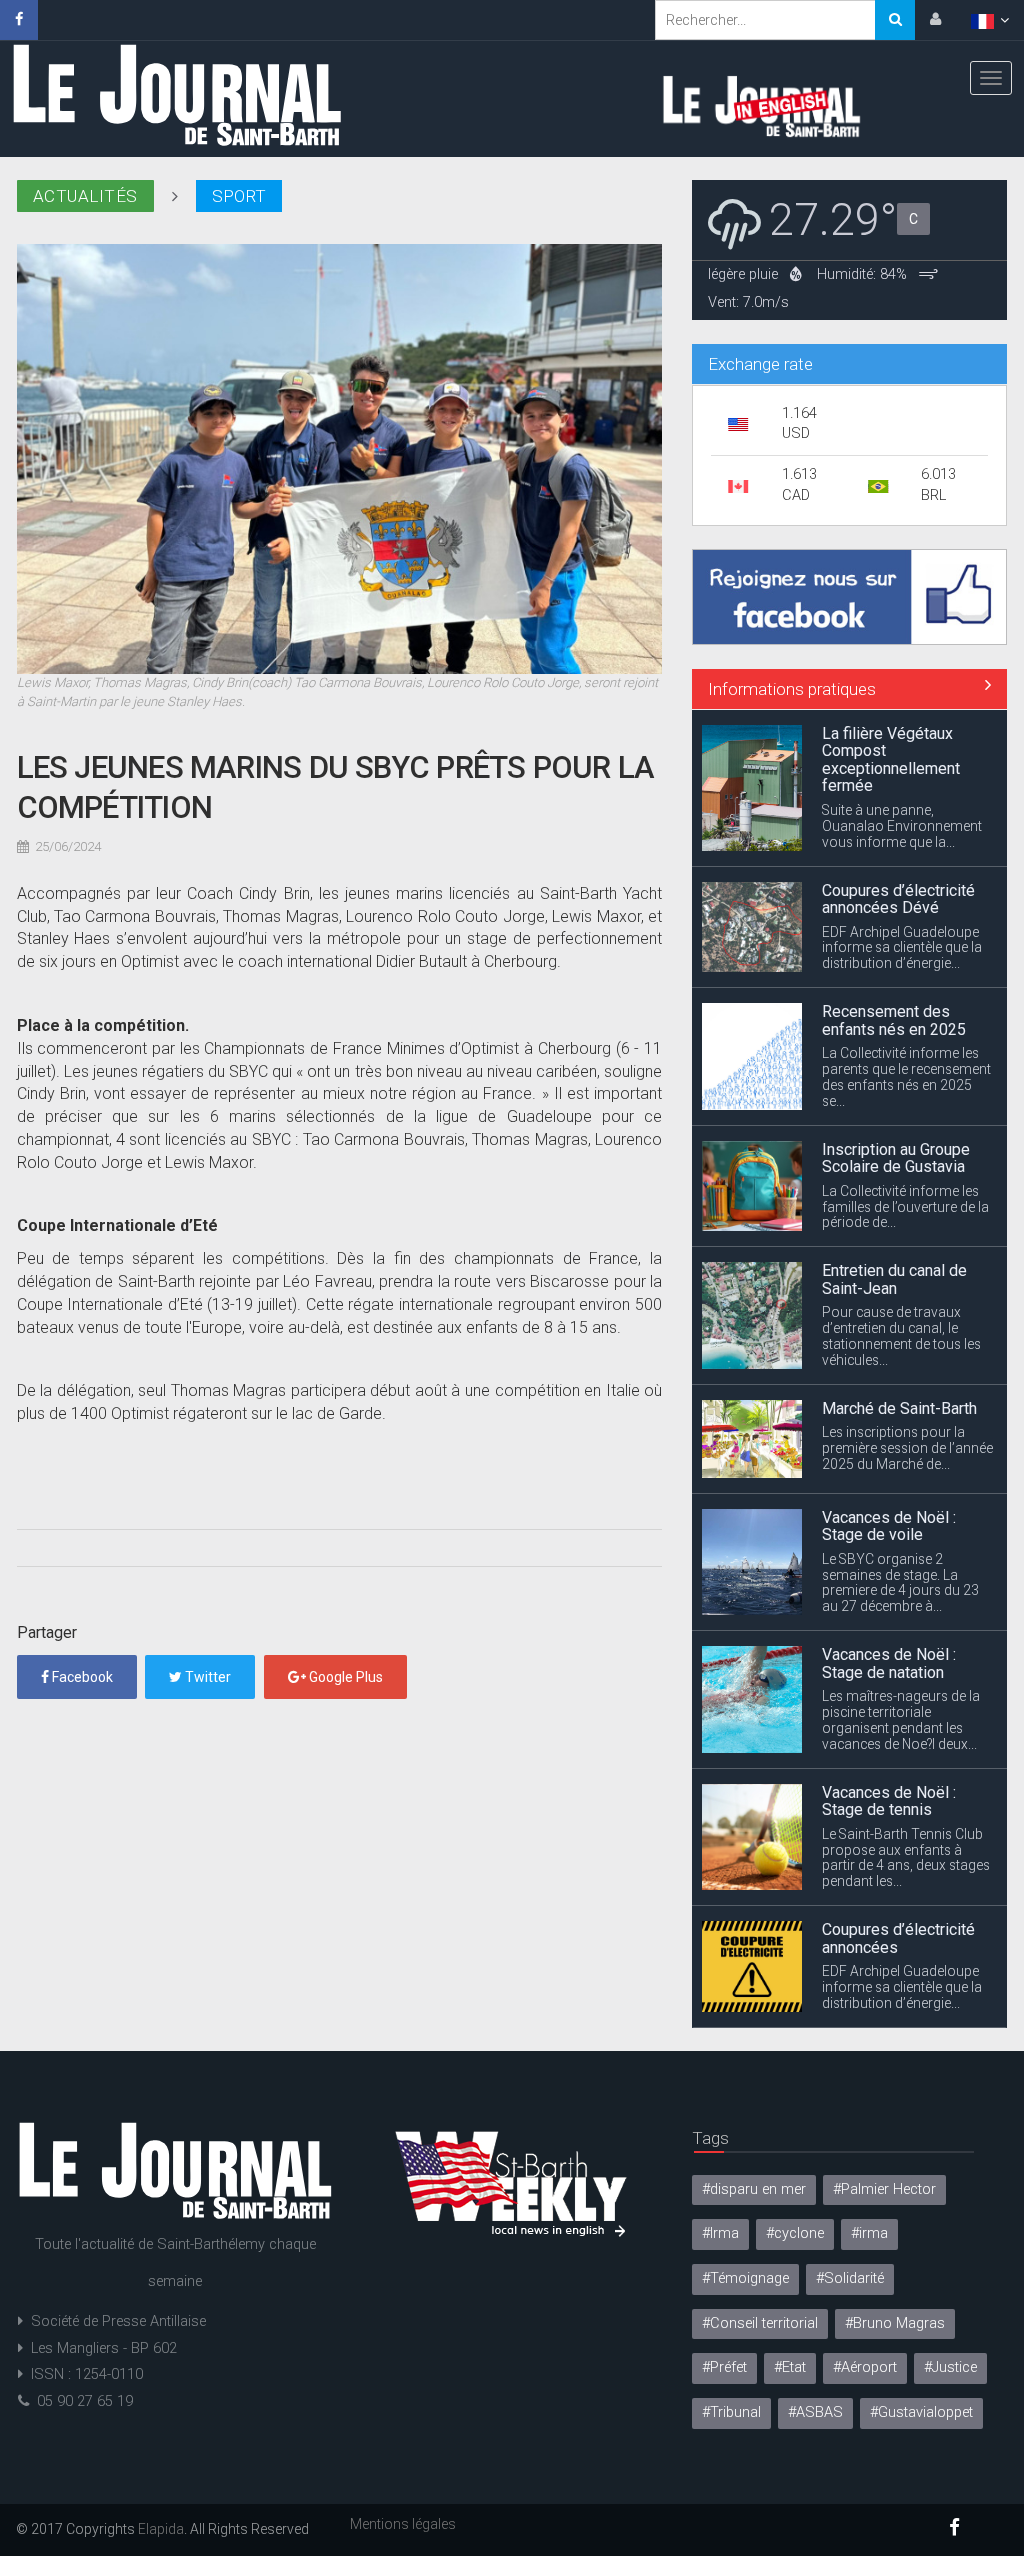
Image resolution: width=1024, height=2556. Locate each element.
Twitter (206, 1677)
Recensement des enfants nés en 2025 (894, 863)
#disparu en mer (754, 2189)
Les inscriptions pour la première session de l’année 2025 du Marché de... (907, 1292)
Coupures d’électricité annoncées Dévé (898, 742)
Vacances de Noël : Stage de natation (889, 1506)
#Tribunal (731, 2412)
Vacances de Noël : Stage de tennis (889, 1644)
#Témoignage (745, 2278)
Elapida (161, 2529)
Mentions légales (403, 2524)
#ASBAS (815, 2412)
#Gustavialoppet (921, 2412)
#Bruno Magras (895, 2323)
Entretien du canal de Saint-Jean (894, 1123)
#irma (869, 2233)
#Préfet (724, 2367)
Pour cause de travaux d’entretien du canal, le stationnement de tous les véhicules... (901, 1180)
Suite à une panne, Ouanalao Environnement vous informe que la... (902, 1987)
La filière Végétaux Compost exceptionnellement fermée (891, 1921)
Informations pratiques (792, 689)
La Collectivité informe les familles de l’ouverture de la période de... (905, 1050)
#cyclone (795, 2233)
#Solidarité (850, 2278)
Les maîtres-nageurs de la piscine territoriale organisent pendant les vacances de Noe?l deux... (901, 1564)
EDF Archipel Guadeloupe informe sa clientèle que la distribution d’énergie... (902, 791)
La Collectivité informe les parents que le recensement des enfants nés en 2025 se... (906, 921)
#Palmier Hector (884, 2189)
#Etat (790, 2367)
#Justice (950, 2367)
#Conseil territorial (760, 2323)
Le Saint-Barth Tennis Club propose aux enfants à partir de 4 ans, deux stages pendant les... (906, 1701)
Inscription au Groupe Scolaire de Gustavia (896, 1001)
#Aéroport (865, 2367)
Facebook (81, 1677)
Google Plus (344, 1677)
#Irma (720, 2233)
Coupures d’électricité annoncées (898, 1781)
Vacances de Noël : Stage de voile (889, 1369)
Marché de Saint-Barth (899, 1251)
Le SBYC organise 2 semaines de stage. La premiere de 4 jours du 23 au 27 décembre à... (900, 1426)
